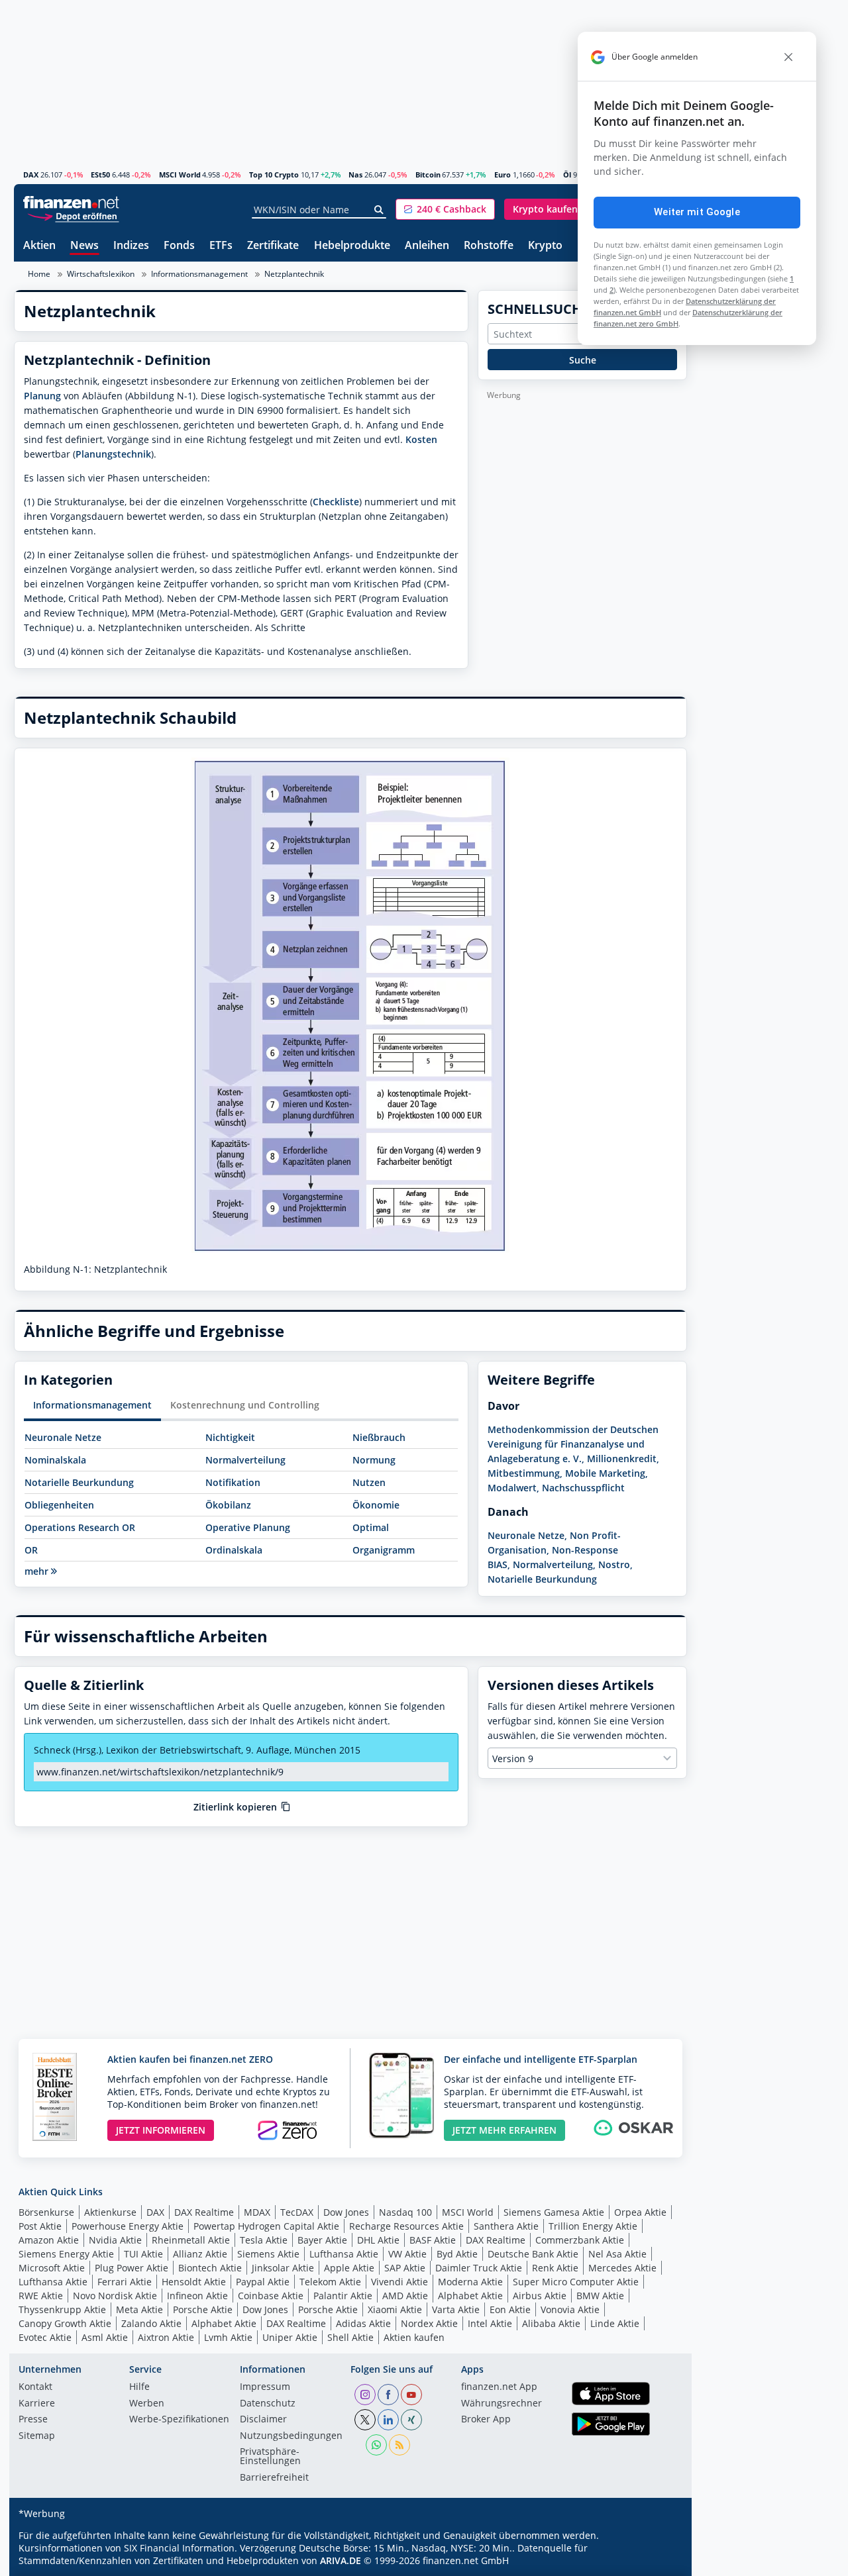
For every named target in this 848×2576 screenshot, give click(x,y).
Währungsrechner (502, 2404)
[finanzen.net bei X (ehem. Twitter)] (365, 2420)
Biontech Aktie (210, 2268)
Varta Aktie (456, 2309)
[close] (788, 57)
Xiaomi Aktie (395, 2309)
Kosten (421, 439)
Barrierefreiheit (274, 2478)
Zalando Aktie (151, 2323)
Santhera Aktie (506, 2226)
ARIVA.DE (341, 2560)
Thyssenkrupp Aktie (62, 2309)
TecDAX (297, 2212)
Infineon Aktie (197, 2296)
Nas (355, 174)
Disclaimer (263, 2420)
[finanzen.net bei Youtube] (411, 2395)
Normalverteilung (245, 1460)
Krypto (545, 246)
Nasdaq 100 (405, 2212)
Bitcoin (428, 174)
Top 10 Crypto (274, 174)
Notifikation (233, 1482)
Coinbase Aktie (271, 2296)
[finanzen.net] (71, 202)
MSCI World (180, 174)
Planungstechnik (113, 454)
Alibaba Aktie (551, 2323)
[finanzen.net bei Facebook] (388, 2395)
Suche (583, 360)
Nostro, (615, 1564)
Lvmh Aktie (228, 2337)
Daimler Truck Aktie (479, 2268)
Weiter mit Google (697, 212)
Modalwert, (513, 1488)
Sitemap (37, 2436)
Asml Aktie (105, 2337)
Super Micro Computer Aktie (576, 2282)
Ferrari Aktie (125, 2282)
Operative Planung (248, 1527)
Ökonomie (376, 1505)
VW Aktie (407, 2254)
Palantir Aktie (343, 2296)
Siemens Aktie (268, 2254)
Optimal (371, 1527)
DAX (31, 174)
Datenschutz (268, 2404)
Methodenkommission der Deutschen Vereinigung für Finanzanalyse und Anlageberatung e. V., (573, 1444)
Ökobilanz (228, 1505)
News (84, 246)
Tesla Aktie (264, 2240)
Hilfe (139, 2387)
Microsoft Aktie (52, 2268)
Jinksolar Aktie (283, 2268)
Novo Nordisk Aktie (115, 2296)
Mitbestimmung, (525, 1473)
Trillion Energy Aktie (593, 2226)
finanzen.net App (499, 2387)
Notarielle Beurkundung (79, 1482)
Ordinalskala (234, 1550)
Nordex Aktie (429, 2323)
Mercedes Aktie (622, 2268)
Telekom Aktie (330, 2282)
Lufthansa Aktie (344, 2254)
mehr (38, 1571)
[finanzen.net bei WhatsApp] (376, 2445)
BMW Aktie (600, 2296)
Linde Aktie (615, 2323)
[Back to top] (660, 2561)
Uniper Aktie (290, 2337)
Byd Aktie (457, 2254)
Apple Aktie (349, 2268)
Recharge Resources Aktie (406, 2226)
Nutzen (369, 1482)
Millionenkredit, (623, 1459)
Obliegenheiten (59, 1505)
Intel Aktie (490, 2323)
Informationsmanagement (199, 274)
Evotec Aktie (45, 2337)
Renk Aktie (555, 2268)
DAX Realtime (204, 2212)
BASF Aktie (433, 2240)
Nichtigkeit (230, 1437)
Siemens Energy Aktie (66, 2254)
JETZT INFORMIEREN (161, 2130)
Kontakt (35, 2387)
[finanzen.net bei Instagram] (365, 2395)
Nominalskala (55, 1460)
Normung (374, 1460)
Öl (567, 174)
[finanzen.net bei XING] (411, 2420)
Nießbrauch (379, 1437)
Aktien (39, 246)
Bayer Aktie (322, 2240)
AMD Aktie (405, 2296)
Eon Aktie (510, 2309)
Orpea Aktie (640, 2212)
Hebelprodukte (352, 246)
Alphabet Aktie (470, 2296)
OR (31, 1550)
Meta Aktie (139, 2309)
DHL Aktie (378, 2240)
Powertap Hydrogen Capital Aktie (266, 2226)
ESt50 (100, 174)
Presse (33, 2420)
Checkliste (336, 502)
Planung (42, 396)
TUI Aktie (143, 2254)
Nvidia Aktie (115, 2240)
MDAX (257, 2212)
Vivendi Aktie (399, 2282)
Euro (503, 174)
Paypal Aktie (263, 2282)
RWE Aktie (41, 2296)
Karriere (37, 2404)
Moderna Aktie (470, 2282)
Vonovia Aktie (570, 2309)
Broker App (486, 2420)
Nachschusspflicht (583, 1488)
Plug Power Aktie (132, 2268)
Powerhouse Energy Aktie (128, 2226)
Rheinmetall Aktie (191, 2240)
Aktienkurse (110, 2212)
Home (39, 274)
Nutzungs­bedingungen (291, 2436)
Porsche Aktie (203, 2309)
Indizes (131, 246)
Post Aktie (40, 2226)
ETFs (221, 246)
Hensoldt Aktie (194, 2282)
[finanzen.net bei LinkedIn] (388, 2420)
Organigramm (384, 1550)
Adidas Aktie (363, 2323)
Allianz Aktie (200, 2254)
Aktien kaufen (414, 2337)
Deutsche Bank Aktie (533, 2254)
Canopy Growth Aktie (65, 2323)
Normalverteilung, (554, 1564)
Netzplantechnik (294, 274)
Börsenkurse (46, 2212)
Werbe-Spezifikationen (179, 2420)
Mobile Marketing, (607, 1473)
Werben (147, 2404)
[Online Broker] (73, 216)
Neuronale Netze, (527, 1535)
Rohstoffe (489, 246)
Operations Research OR (80, 1527)
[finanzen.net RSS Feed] (399, 2445)
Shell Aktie (350, 2337)
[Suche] (379, 210)
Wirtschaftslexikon (101, 274)
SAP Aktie (405, 2268)
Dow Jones (346, 2212)
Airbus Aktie (540, 2296)
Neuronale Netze (63, 1437)
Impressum (265, 2387)
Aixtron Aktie (166, 2337)
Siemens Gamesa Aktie (554, 2212)
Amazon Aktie (49, 2240)
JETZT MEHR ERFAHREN (504, 2130)
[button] (445, 209)
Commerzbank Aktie (580, 2240)
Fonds (179, 246)
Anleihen (427, 246)
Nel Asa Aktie (617, 2254)
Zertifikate (273, 246)
